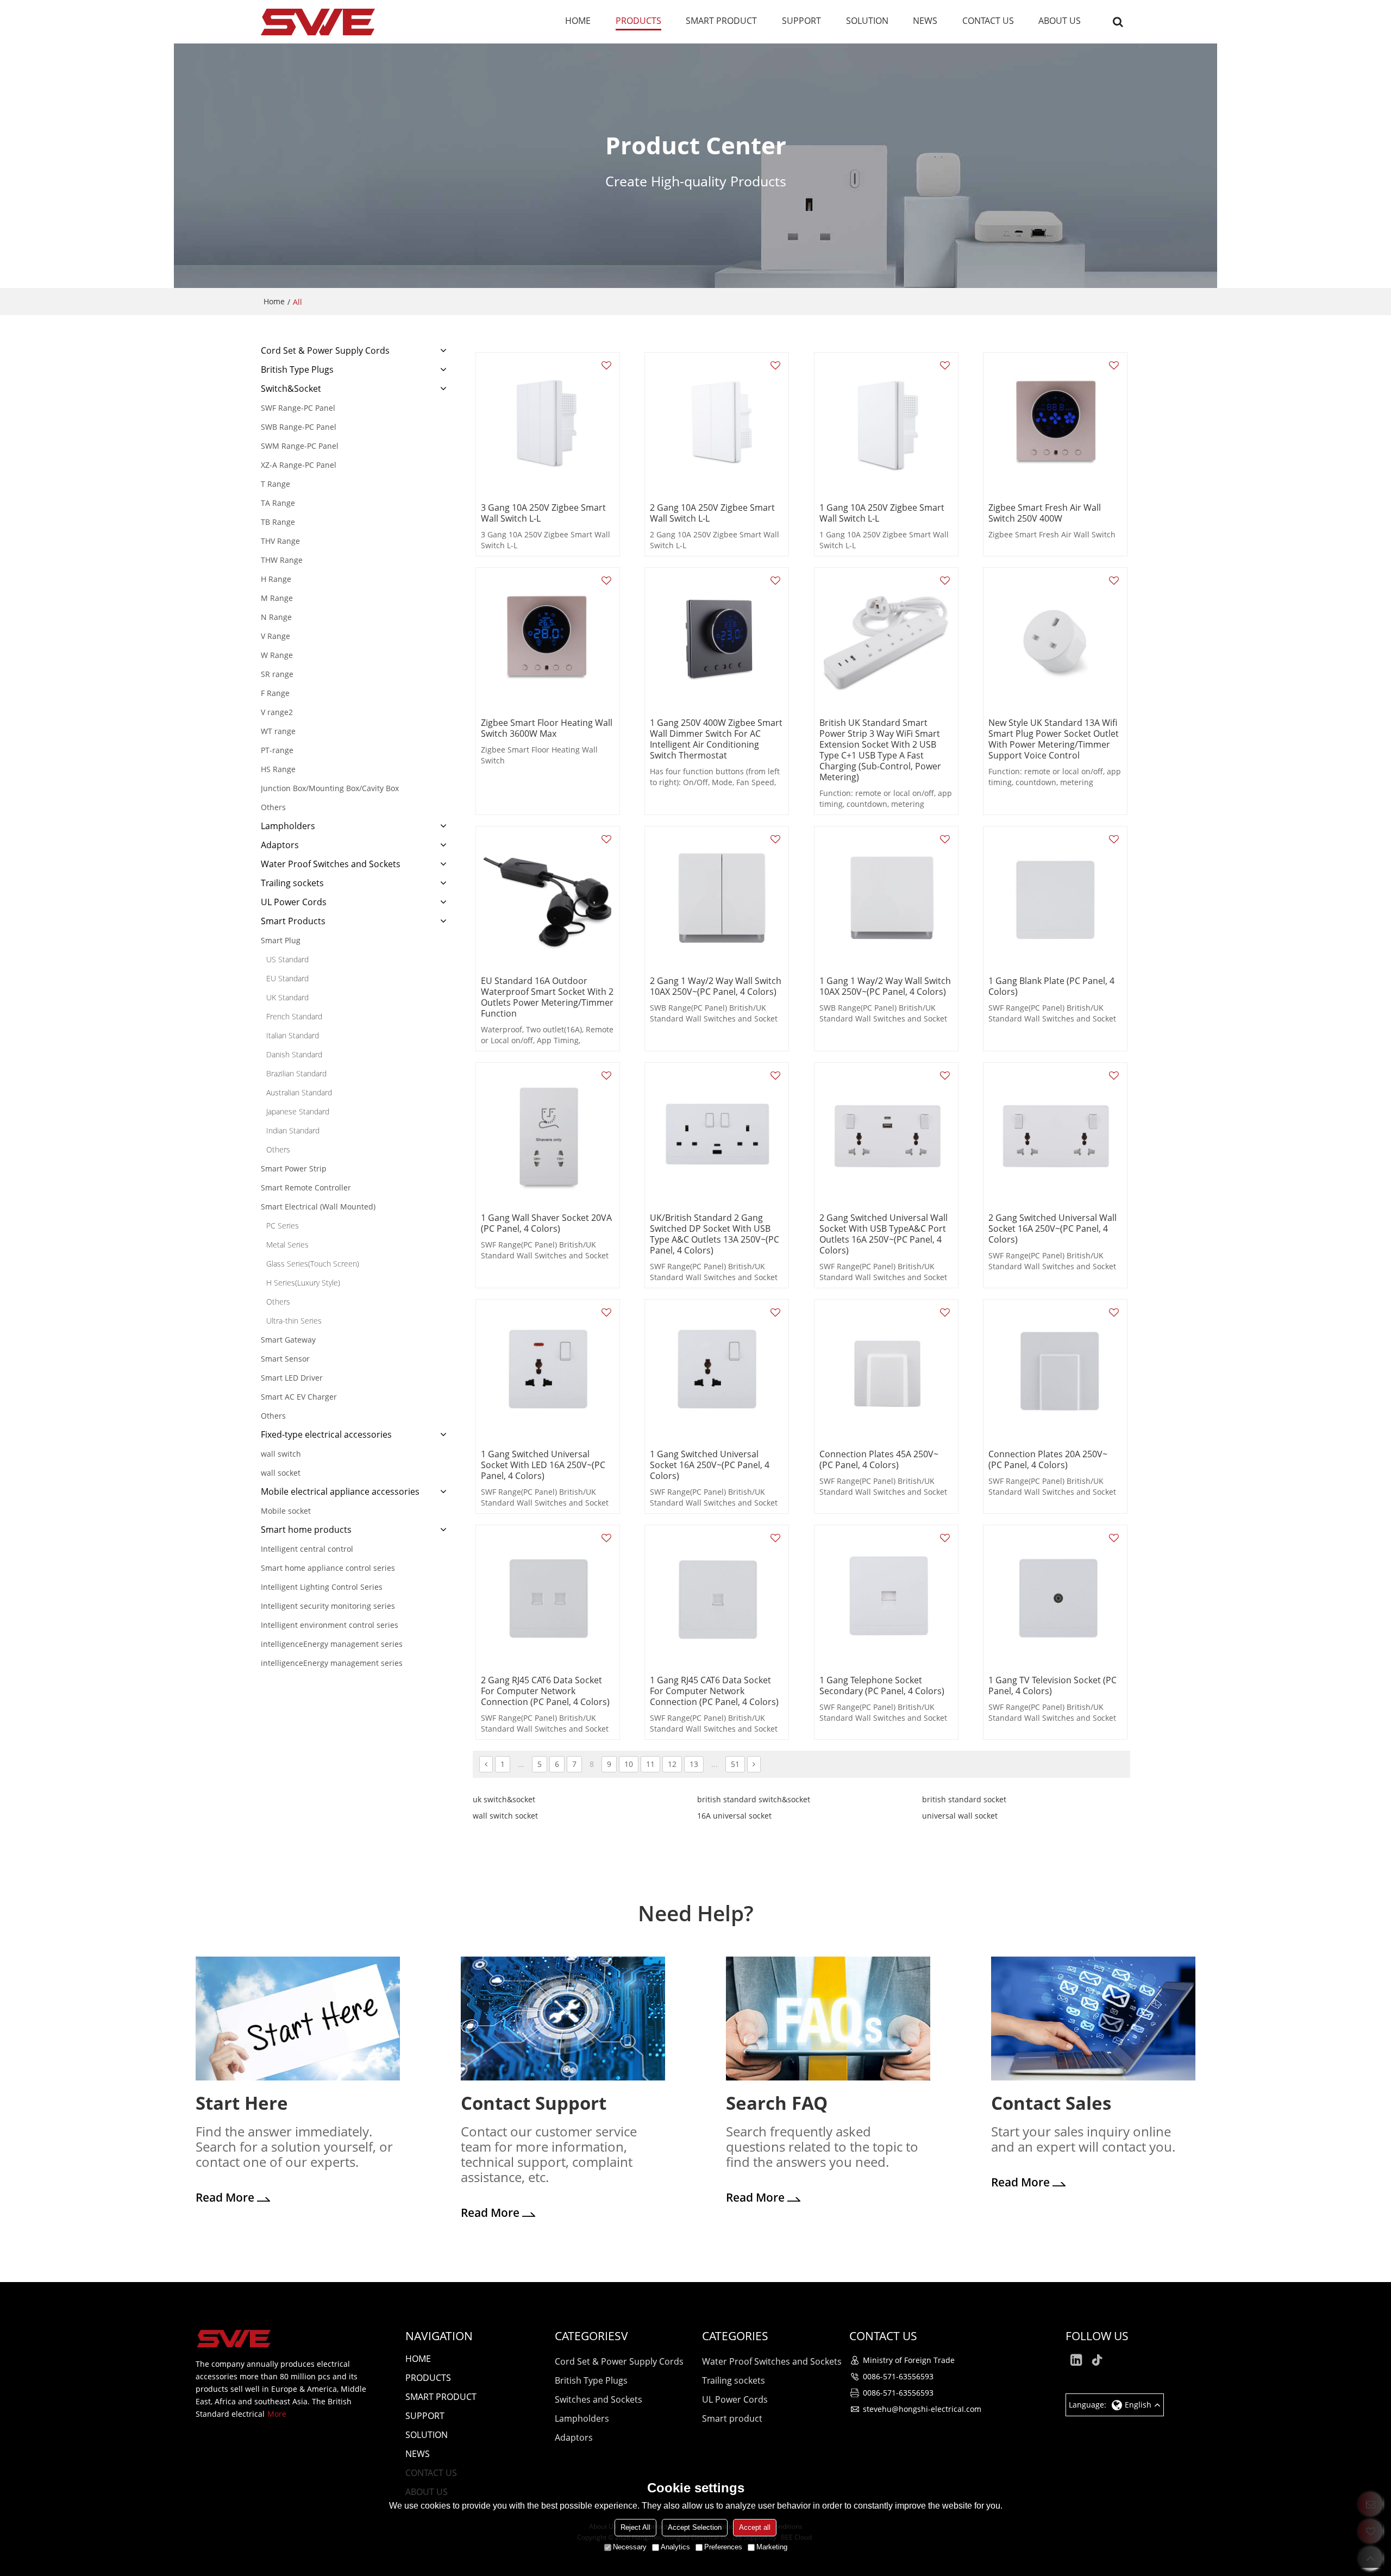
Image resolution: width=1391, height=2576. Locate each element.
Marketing (772, 2547)
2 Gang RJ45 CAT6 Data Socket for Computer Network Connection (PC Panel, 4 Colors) (545, 1691)
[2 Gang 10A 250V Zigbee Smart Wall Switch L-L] (717, 424)
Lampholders (582, 2418)
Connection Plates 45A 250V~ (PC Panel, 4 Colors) (879, 1459)
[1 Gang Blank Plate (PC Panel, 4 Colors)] (1055, 898)
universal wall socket (960, 1816)
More (277, 2414)
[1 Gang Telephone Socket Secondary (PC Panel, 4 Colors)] (886, 1597)
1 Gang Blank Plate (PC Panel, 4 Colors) (1051, 986)
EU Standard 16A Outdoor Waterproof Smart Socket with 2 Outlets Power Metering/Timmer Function (547, 997)
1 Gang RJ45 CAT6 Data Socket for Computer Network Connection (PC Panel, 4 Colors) (714, 1691)
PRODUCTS (638, 21)
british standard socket (964, 1799)
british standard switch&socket (754, 1799)
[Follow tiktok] (1098, 2360)
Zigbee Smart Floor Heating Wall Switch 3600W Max (547, 728)
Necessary (630, 2547)
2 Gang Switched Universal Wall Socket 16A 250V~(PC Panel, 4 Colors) (1052, 1229)
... (521, 1764)
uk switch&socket (504, 1799)
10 (629, 1764)
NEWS (925, 21)
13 (694, 1764)
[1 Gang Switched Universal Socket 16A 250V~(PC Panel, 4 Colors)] (717, 1371)
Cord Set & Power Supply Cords (619, 2361)
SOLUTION (867, 21)
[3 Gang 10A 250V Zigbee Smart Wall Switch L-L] (548, 424)
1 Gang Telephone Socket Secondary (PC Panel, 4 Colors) (882, 1685)
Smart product (732, 2418)
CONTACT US (988, 21)
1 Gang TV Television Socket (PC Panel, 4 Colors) (1052, 1685)
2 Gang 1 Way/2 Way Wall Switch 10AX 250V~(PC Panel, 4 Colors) (716, 986)
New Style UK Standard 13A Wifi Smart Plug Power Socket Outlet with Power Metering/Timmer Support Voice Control (1054, 739)
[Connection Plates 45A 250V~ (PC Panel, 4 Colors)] (886, 1371)
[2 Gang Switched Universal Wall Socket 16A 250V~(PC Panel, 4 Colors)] (1055, 1135)
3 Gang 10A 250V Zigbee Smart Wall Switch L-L (543, 513)
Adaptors (574, 2437)
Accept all (755, 2527)
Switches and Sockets (599, 2399)
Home (274, 301)
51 (735, 1764)
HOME (578, 21)
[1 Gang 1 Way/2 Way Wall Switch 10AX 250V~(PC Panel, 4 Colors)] (886, 898)
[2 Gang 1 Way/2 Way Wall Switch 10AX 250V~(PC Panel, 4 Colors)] (717, 898)
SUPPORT (801, 21)
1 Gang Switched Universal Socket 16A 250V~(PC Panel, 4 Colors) (710, 1465)
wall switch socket (505, 1816)
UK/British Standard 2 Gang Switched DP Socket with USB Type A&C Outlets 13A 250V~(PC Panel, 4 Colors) (715, 1234)
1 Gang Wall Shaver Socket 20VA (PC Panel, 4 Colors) (546, 1223)
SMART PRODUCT (721, 21)
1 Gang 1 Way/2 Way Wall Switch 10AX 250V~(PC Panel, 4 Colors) (885, 986)
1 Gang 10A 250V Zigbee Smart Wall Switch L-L (882, 513)
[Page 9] (754, 1764)
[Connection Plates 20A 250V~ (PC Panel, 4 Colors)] (1055, 1371)
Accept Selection (695, 2527)
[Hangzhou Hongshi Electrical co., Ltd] (318, 22)
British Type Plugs (591, 2380)
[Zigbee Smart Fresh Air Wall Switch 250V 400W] (1055, 424)
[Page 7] (486, 1764)
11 (650, 1764)
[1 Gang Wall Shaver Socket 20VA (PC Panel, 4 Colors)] (548, 1135)
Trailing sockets (734, 2380)
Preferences (723, 2547)
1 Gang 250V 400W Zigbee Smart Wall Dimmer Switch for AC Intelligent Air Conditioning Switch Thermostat (716, 739)
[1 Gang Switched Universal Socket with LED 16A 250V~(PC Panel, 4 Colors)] (548, 1371)
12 (672, 1764)
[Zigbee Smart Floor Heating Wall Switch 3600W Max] (548, 640)
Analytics (675, 2547)
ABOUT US (1060, 21)
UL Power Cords (735, 2399)
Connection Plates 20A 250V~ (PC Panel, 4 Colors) (1048, 1459)
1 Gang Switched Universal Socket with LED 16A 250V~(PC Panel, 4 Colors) (543, 1465)
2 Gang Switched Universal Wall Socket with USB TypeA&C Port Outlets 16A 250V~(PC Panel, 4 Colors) (884, 1234)
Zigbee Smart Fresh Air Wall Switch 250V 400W (1045, 513)
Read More (225, 2197)
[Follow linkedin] (1076, 2360)
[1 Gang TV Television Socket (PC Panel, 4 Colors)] (1055, 1597)
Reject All (635, 2527)
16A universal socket (734, 1816)
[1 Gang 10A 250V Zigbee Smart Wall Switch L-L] (886, 424)
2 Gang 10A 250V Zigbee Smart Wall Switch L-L (712, 513)
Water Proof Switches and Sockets (772, 2361)
